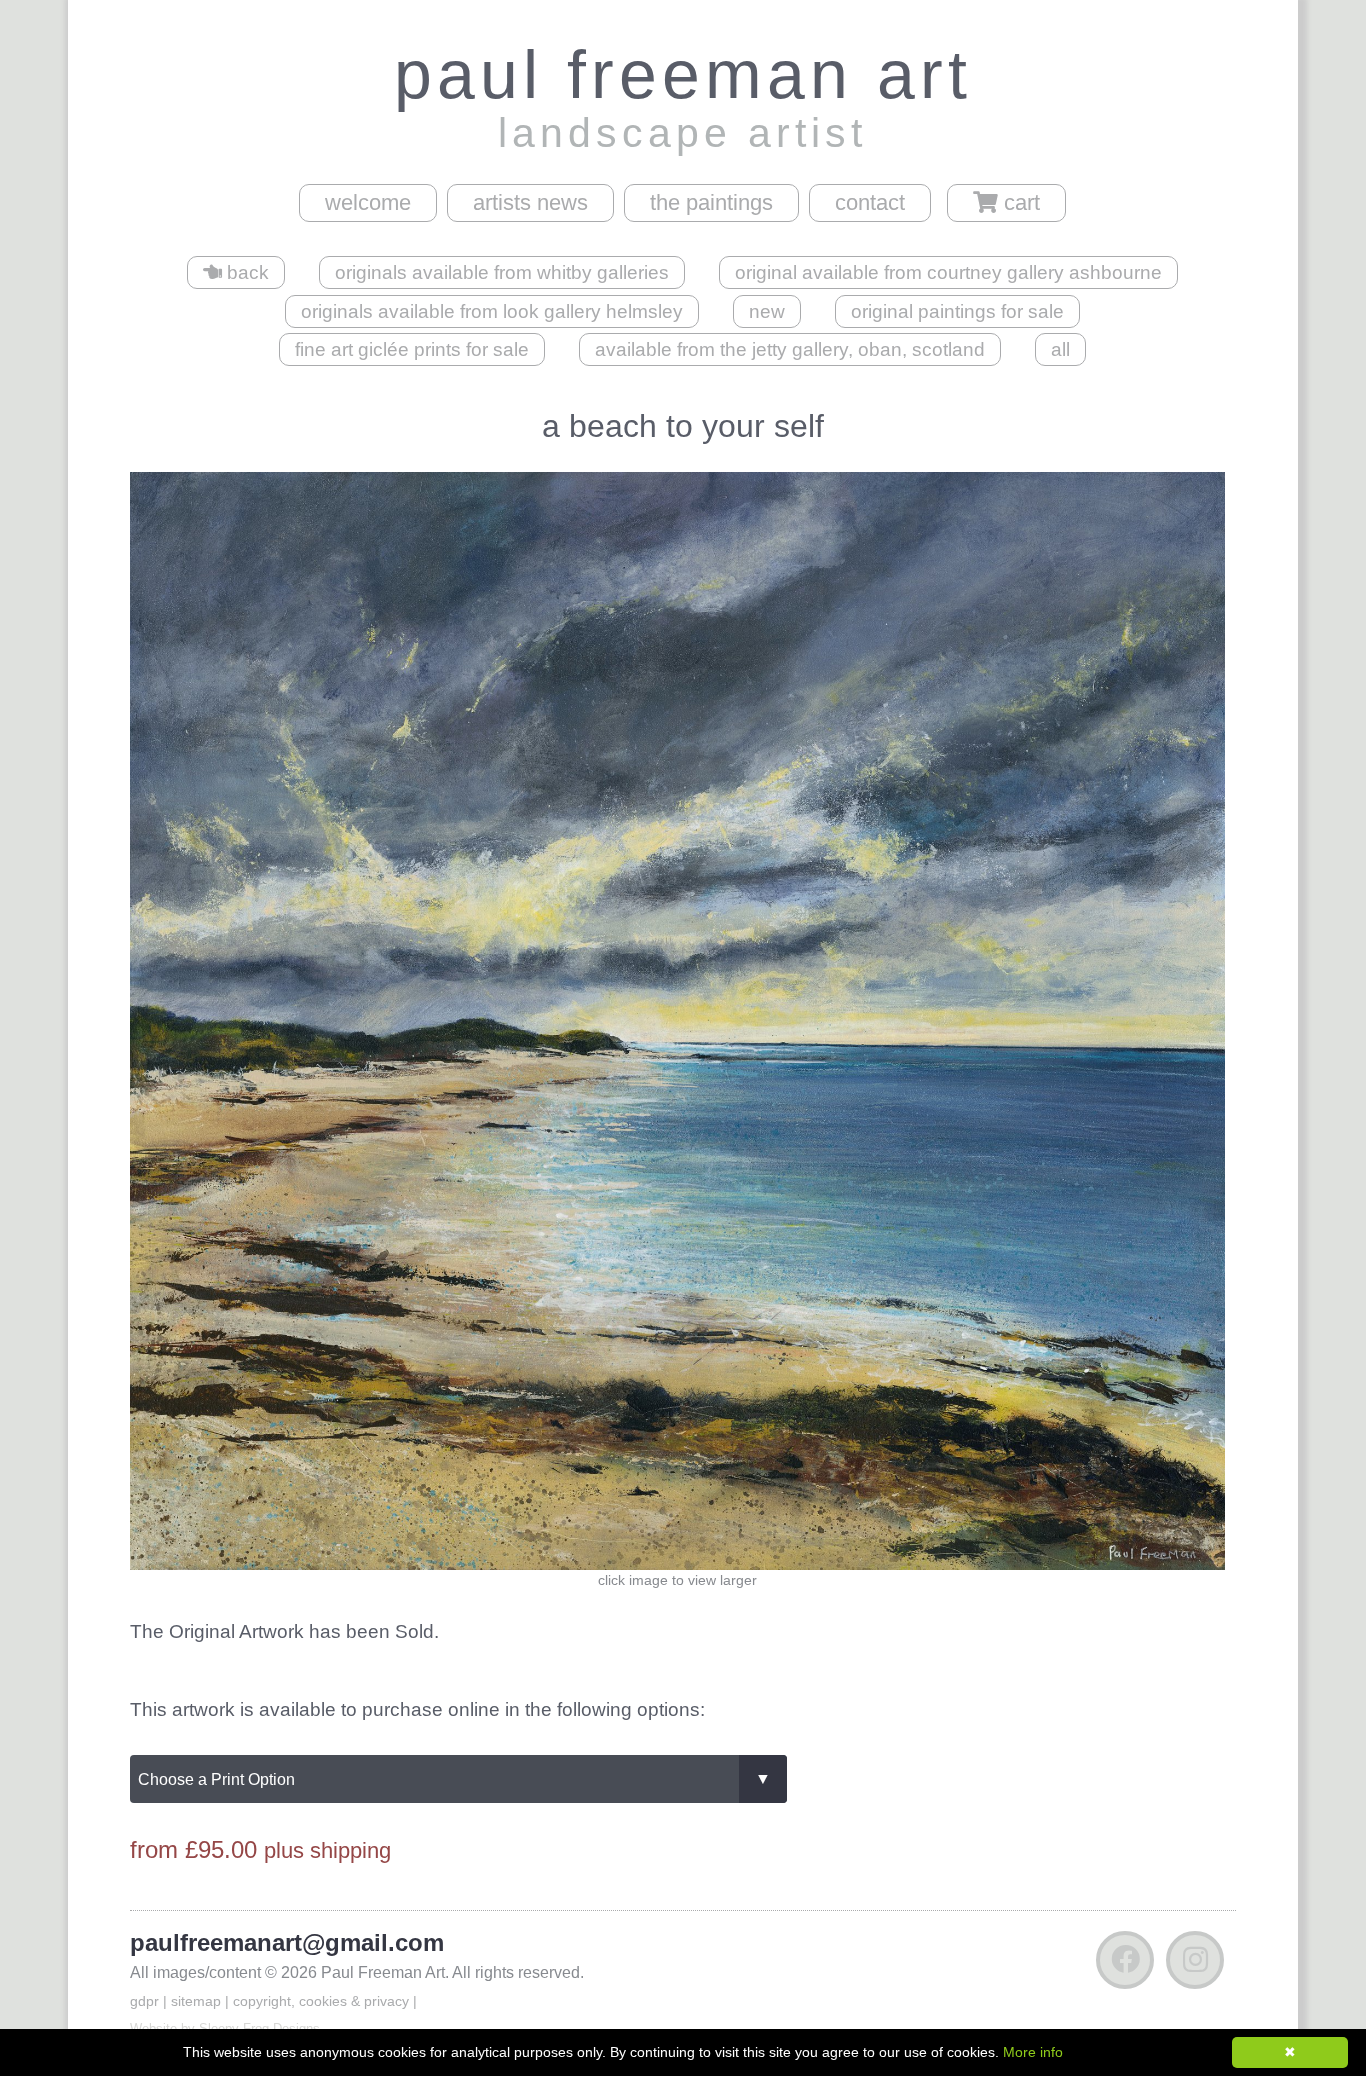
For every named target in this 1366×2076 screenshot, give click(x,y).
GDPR (144, 2001)
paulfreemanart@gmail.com (287, 1942)
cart (1019, 202)
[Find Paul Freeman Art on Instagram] (1195, 1964)
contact (870, 202)
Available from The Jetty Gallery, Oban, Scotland (790, 349)
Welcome (368, 202)
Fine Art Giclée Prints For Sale (412, 349)
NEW (767, 311)
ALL (1060, 349)
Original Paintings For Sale (957, 311)
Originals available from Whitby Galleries (502, 272)
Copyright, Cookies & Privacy (321, 2001)
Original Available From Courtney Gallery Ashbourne (948, 272)
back (245, 272)
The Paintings (711, 202)
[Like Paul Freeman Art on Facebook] (1125, 1964)
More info (1033, 2052)
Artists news (530, 202)
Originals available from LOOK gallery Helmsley (492, 311)
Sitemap (196, 2001)
